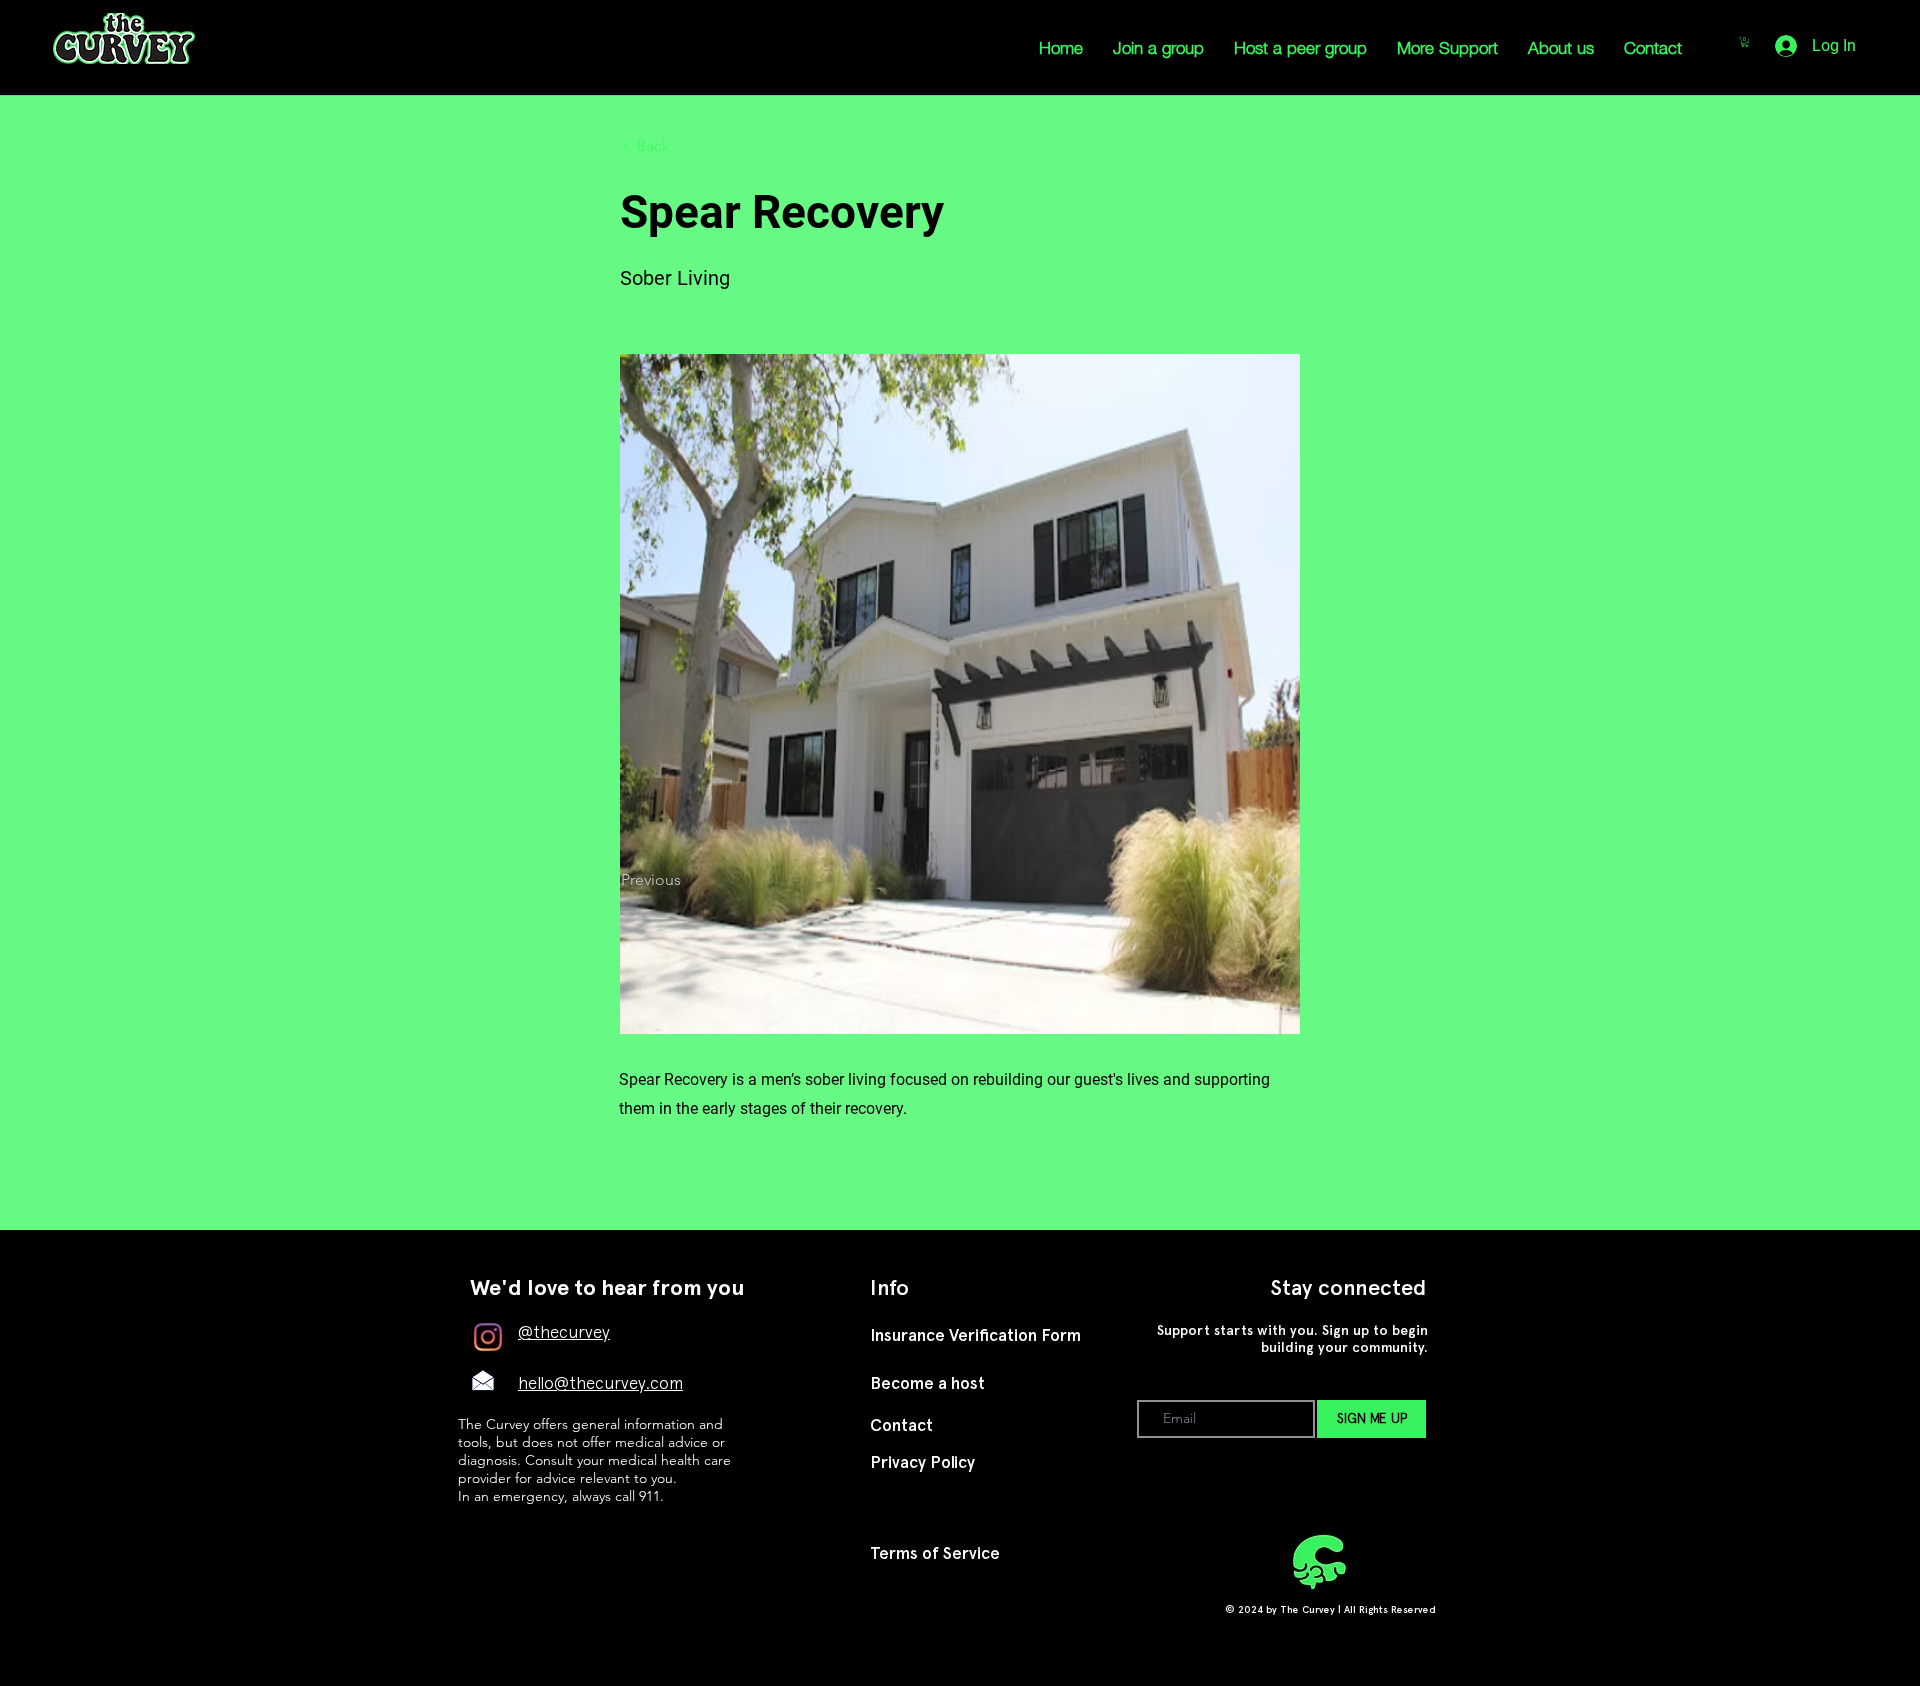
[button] (687, 146)
